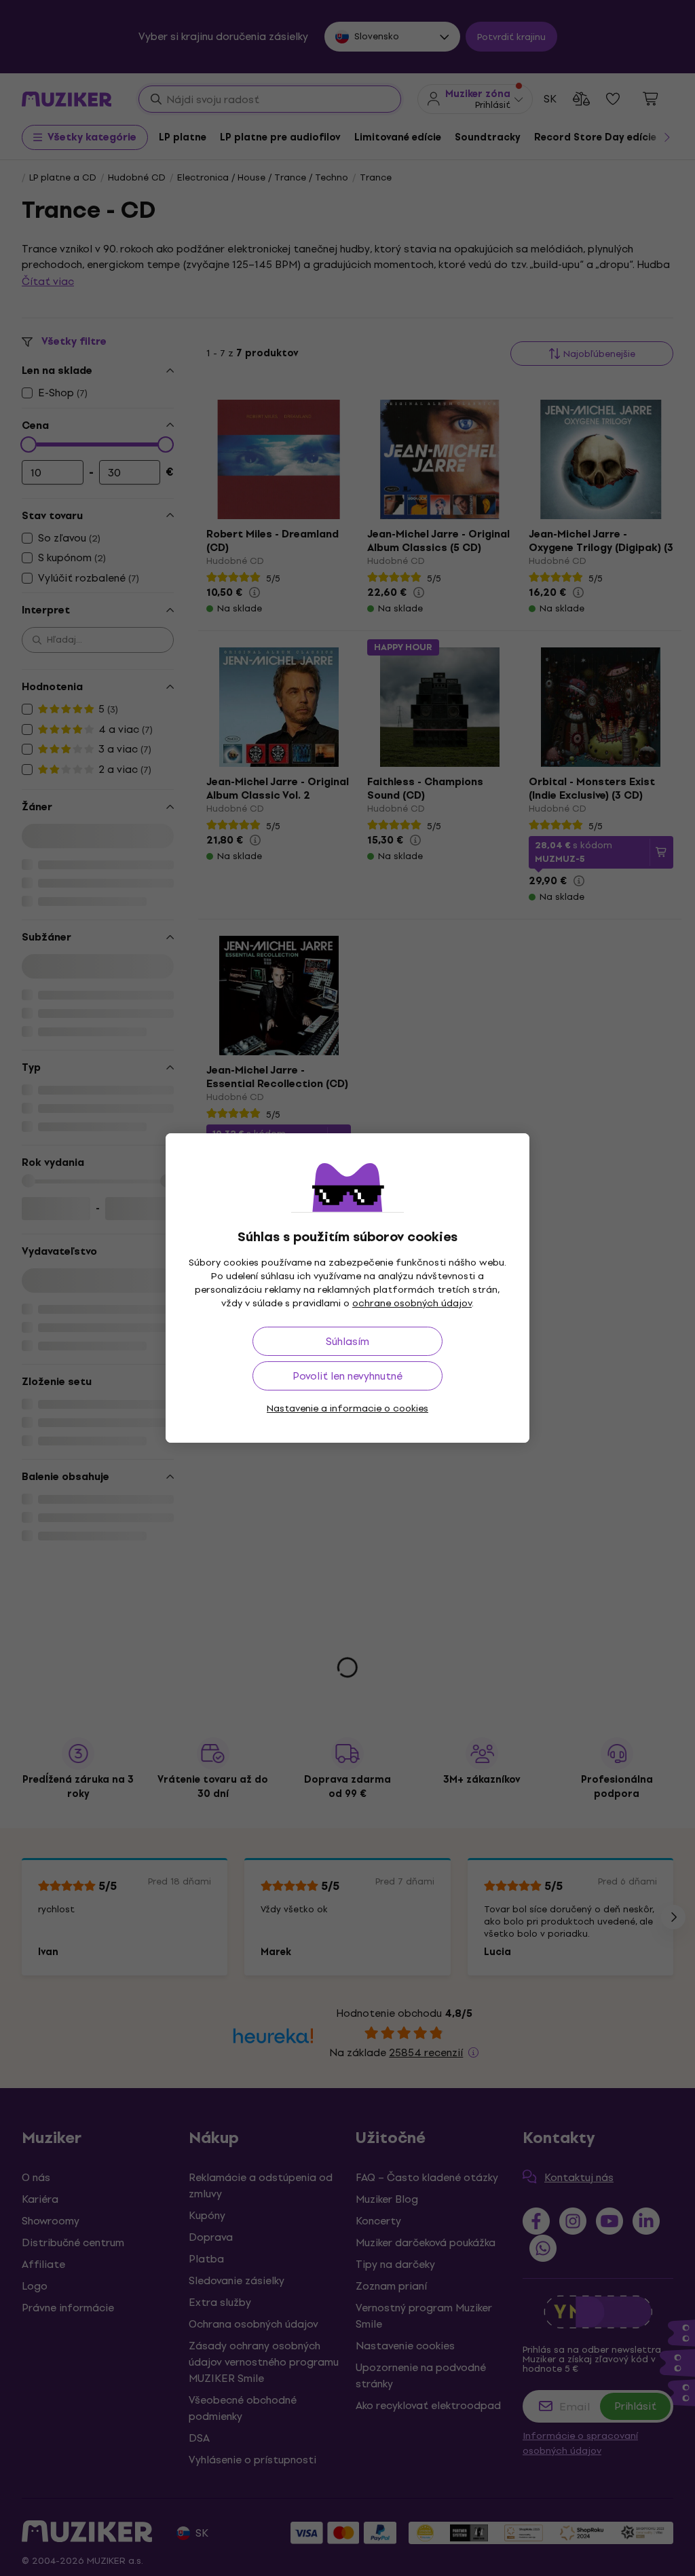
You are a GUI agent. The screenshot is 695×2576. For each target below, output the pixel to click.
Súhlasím (347, 1341)
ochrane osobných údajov (412, 1303)
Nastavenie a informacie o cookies (347, 1408)
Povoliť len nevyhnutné (347, 1376)
